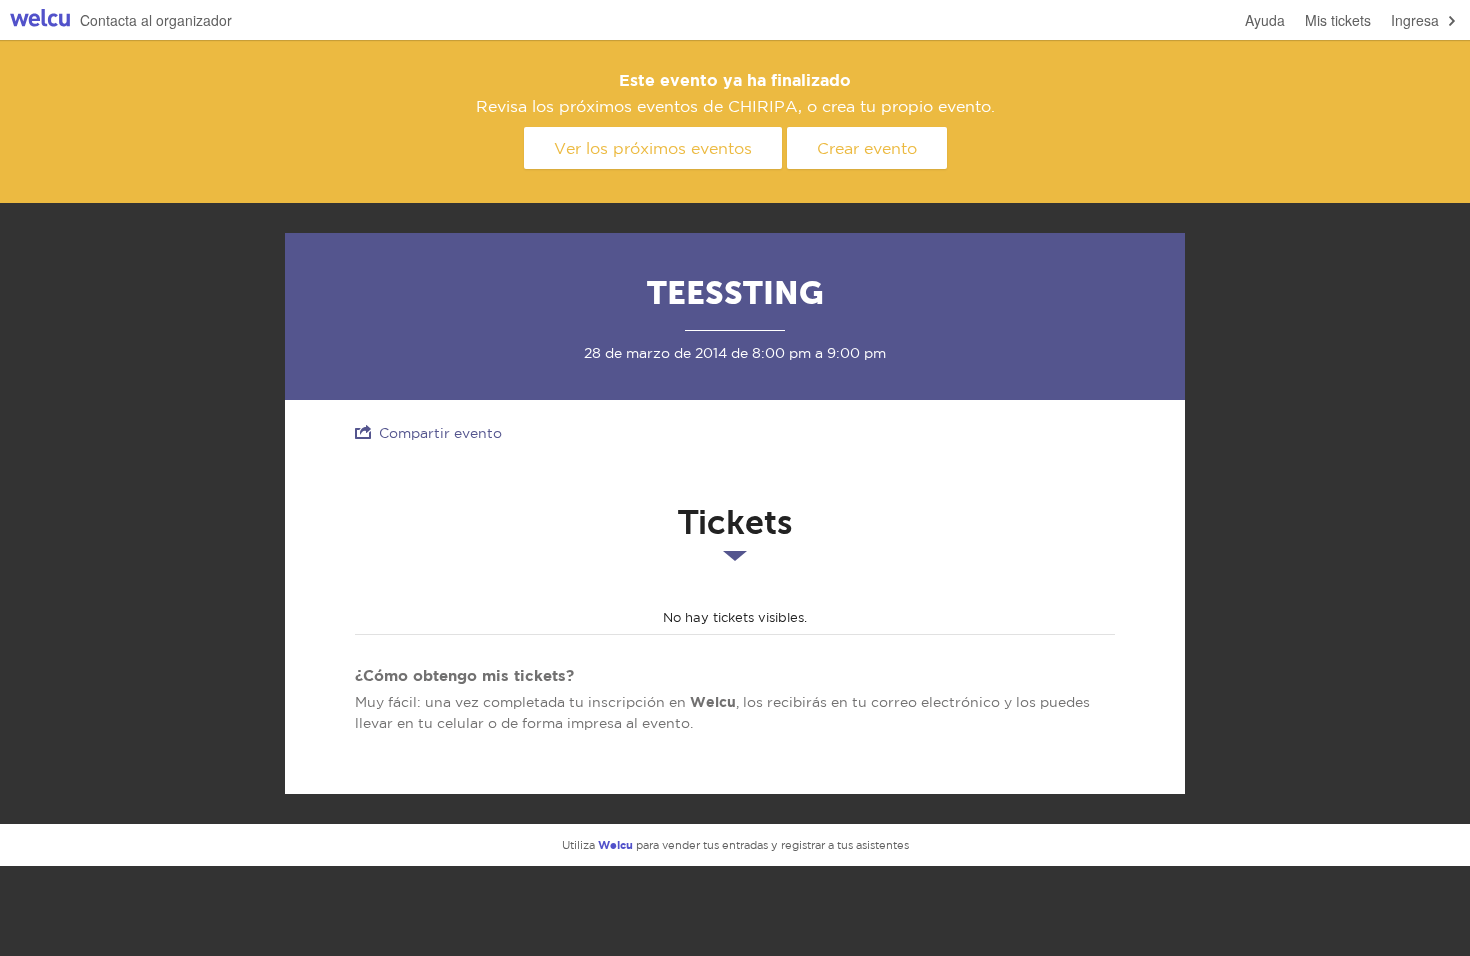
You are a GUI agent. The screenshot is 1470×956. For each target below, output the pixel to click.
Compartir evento (440, 433)
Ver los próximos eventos (653, 148)
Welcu (40, 20)
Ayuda (1265, 20)
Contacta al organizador (156, 20)
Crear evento (867, 148)
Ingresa (1415, 20)
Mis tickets (1338, 20)
